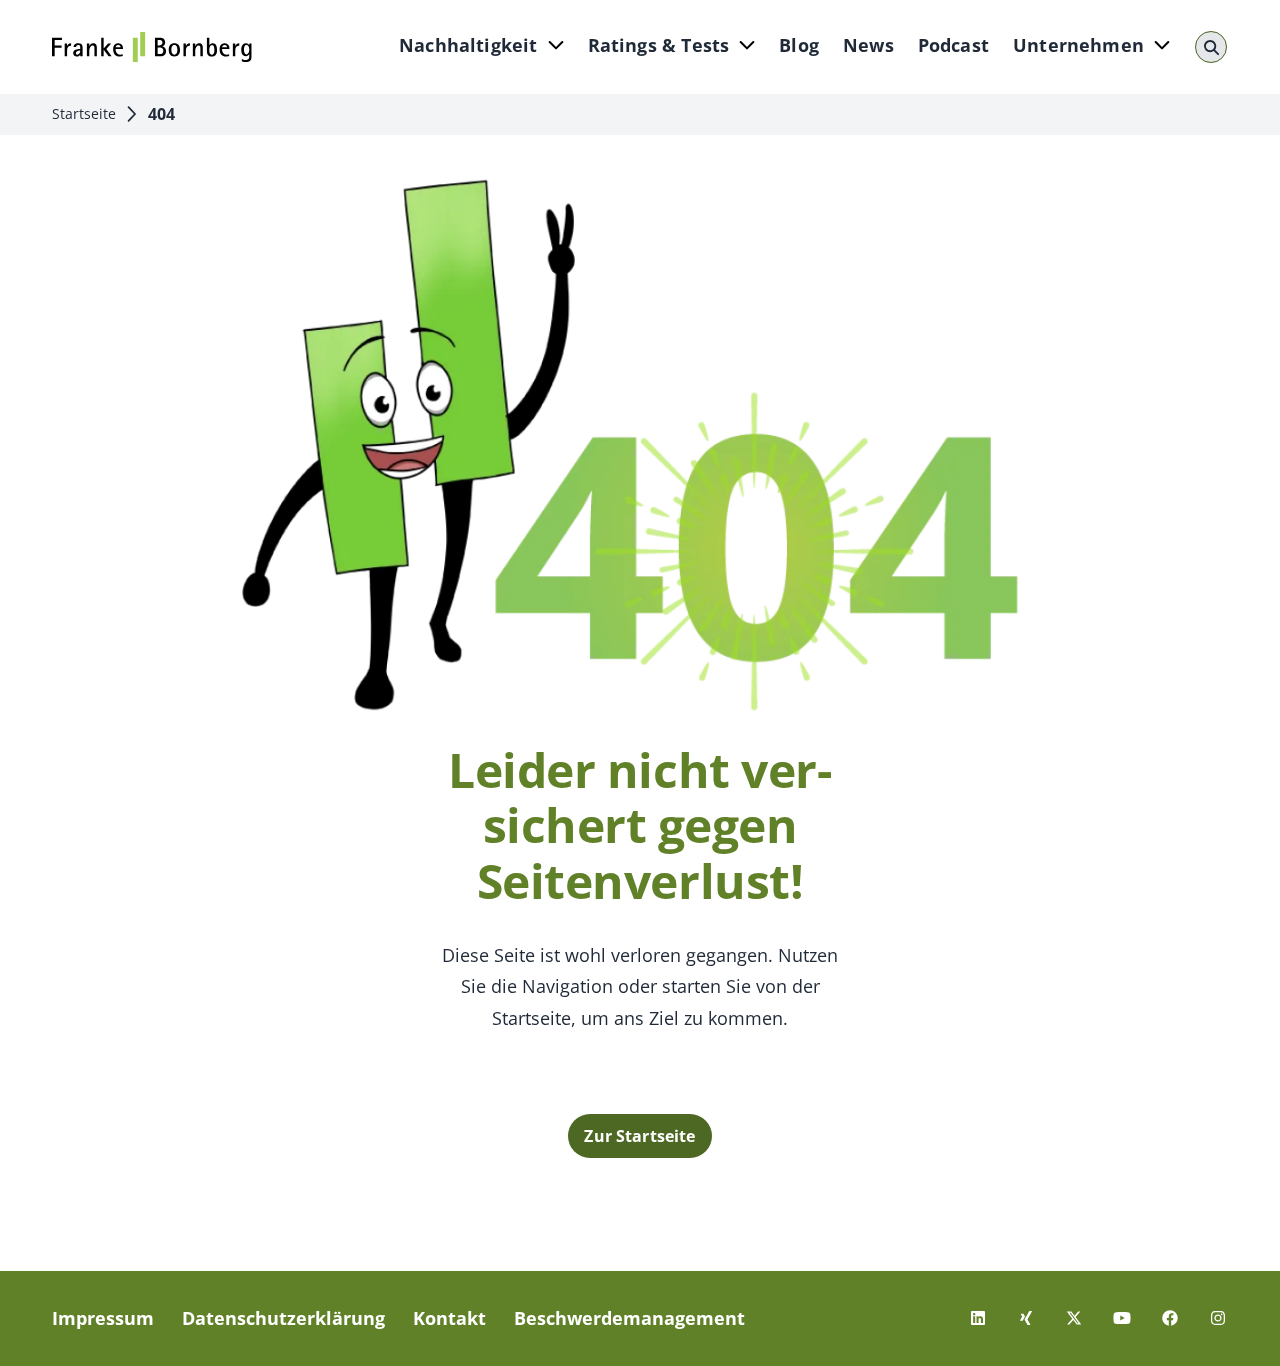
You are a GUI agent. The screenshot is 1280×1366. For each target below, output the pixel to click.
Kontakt (449, 1318)
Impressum (103, 1318)
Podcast (953, 45)
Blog (799, 45)
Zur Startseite (639, 1136)
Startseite (84, 113)
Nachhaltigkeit (468, 45)
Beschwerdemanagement (629, 1318)
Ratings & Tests (659, 45)
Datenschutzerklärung (283, 1318)
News (868, 45)
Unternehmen (1078, 45)
